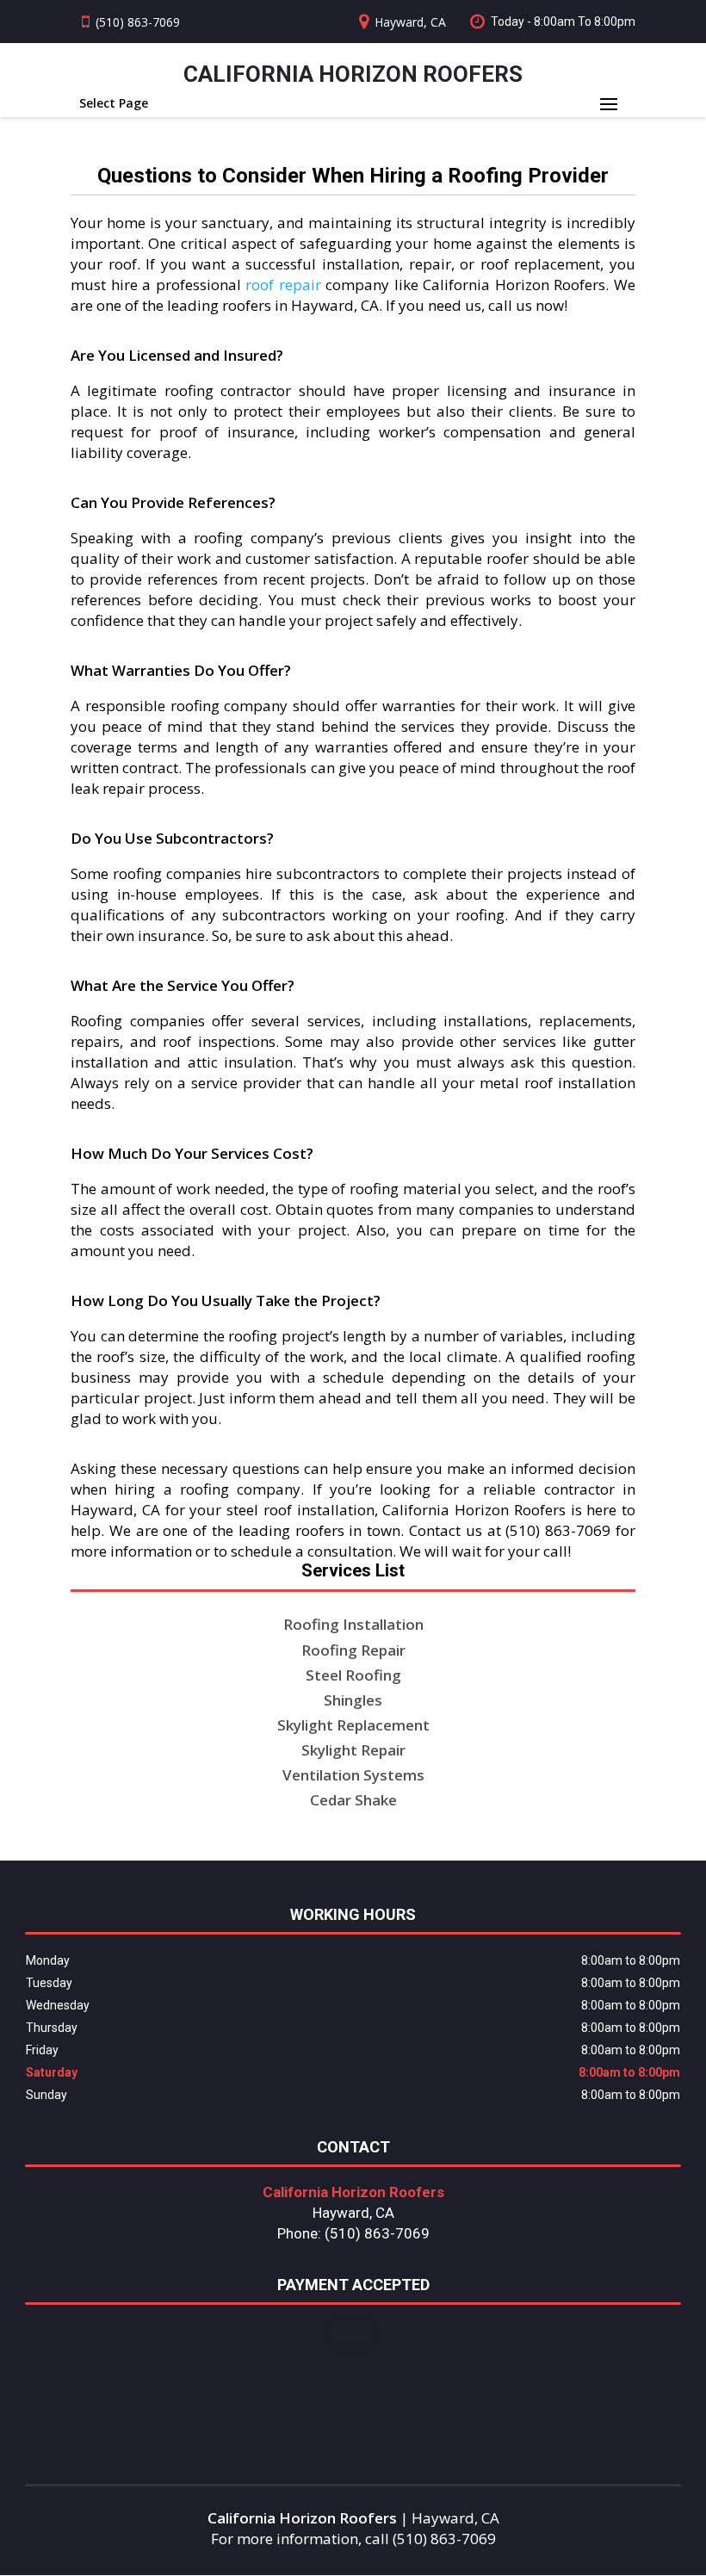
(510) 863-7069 (138, 22)
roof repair (283, 285)
